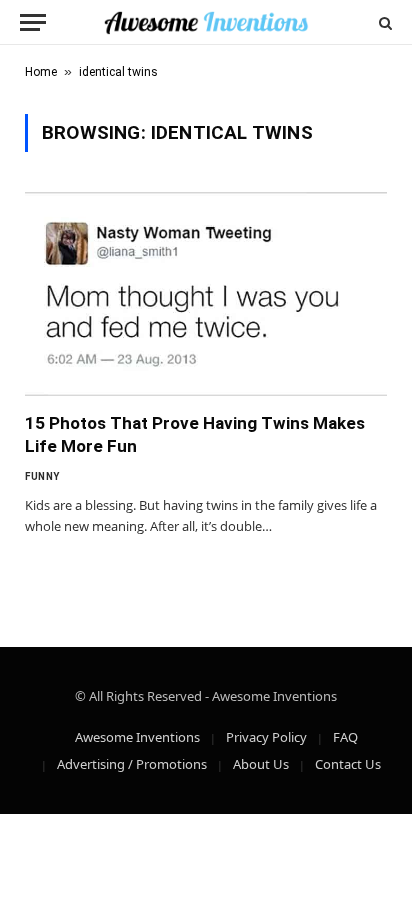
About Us (261, 764)
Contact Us (348, 764)
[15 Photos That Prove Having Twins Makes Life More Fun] (206, 294)
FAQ (345, 737)
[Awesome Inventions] (205, 22)
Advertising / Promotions (132, 764)
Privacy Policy (266, 737)
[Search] (383, 22)
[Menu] (33, 22)
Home (41, 72)
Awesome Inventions (137, 737)
